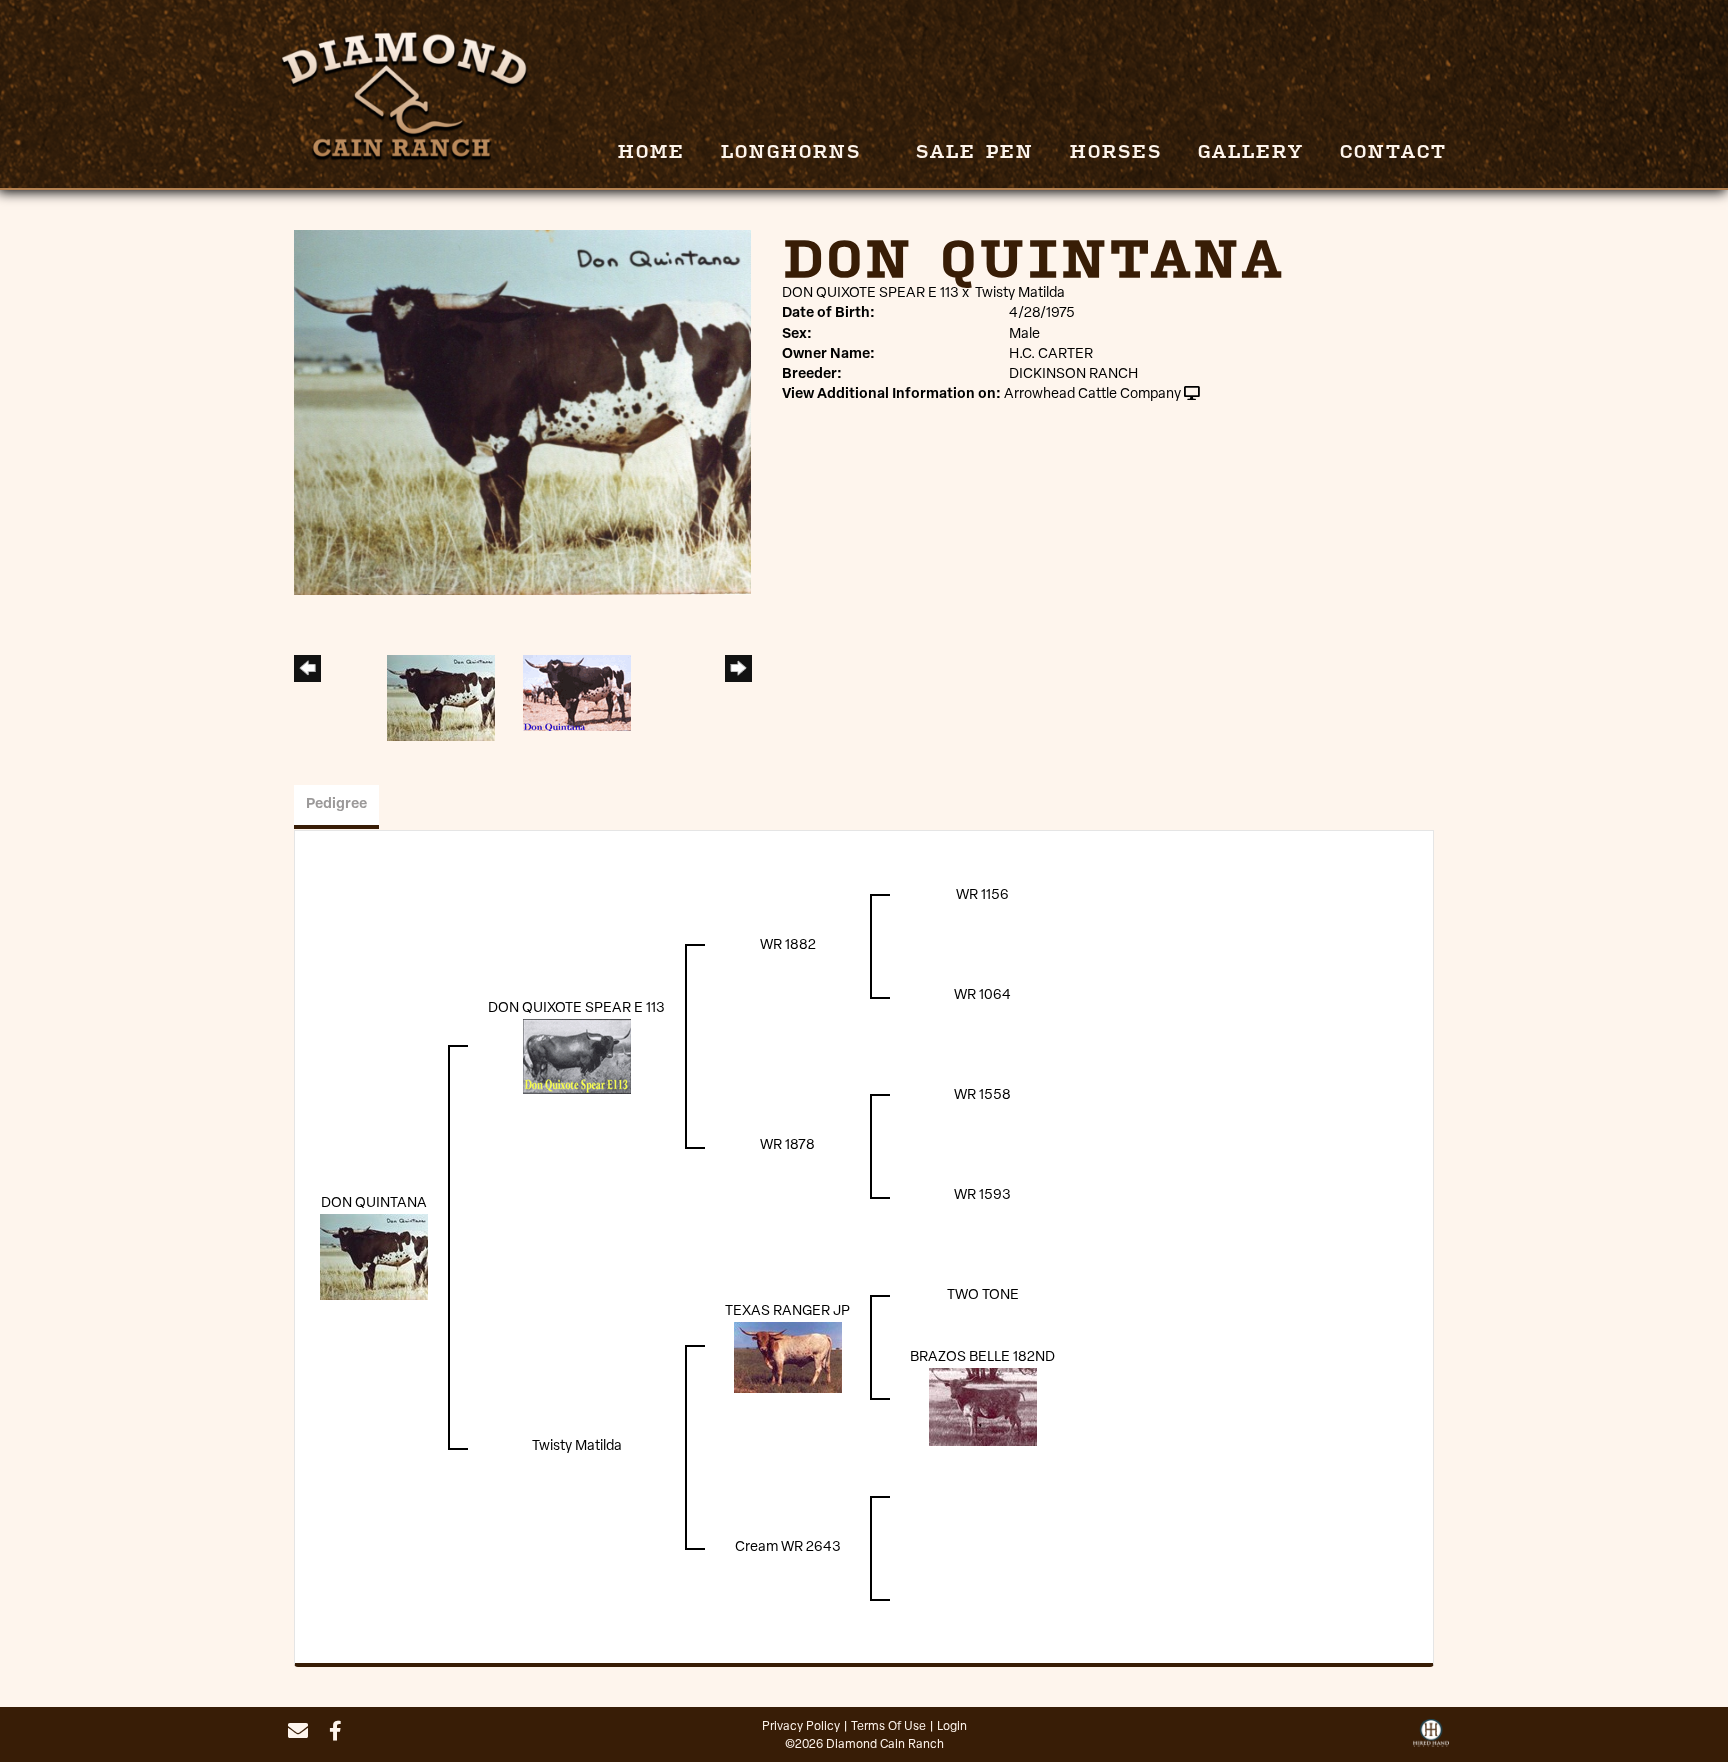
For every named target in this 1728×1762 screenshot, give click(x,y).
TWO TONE (983, 1295)
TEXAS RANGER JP (787, 1311)
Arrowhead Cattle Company (1092, 394)
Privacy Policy (801, 1727)
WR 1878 (787, 1145)
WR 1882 (788, 945)
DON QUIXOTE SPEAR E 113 (870, 293)
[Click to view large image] (522, 412)
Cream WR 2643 (788, 1547)
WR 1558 (982, 1095)
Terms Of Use (888, 1727)
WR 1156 (982, 895)
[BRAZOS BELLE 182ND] (983, 1407)
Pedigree (336, 804)
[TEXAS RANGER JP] (788, 1357)
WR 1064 (982, 995)
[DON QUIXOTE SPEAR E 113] (577, 1056)
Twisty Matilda (1020, 293)
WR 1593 (982, 1195)
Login (952, 1727)
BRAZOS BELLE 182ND (982, 1357)
